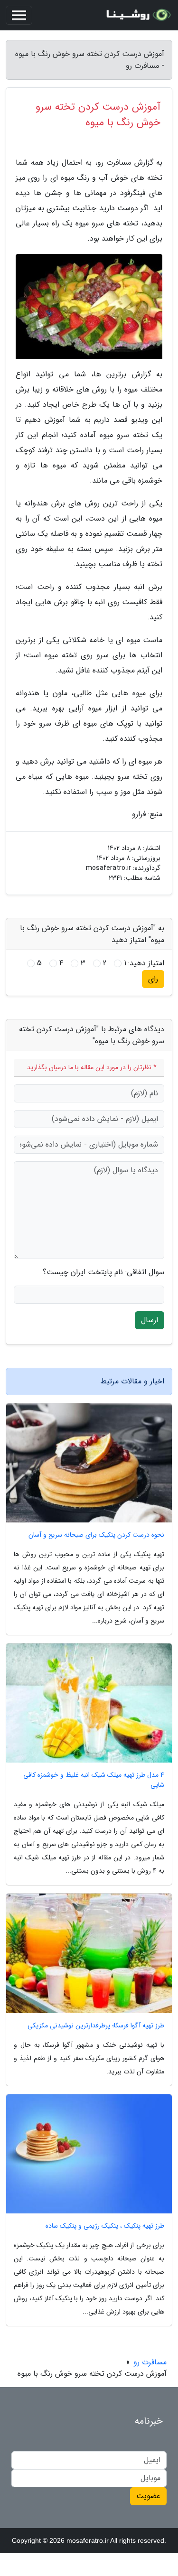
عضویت (148, 2496)
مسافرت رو (150, 2362)
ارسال (150, 1320)
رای (153, 979)
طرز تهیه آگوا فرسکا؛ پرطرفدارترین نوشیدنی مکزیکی (96, 2026)
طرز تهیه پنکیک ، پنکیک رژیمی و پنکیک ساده (105, 2226)
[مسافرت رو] (137, 15)
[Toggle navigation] (19, 15)
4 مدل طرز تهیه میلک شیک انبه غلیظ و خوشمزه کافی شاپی (94, 1780)
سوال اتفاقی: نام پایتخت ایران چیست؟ (103, 1272)
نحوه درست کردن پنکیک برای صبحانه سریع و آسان (96, 1535)
